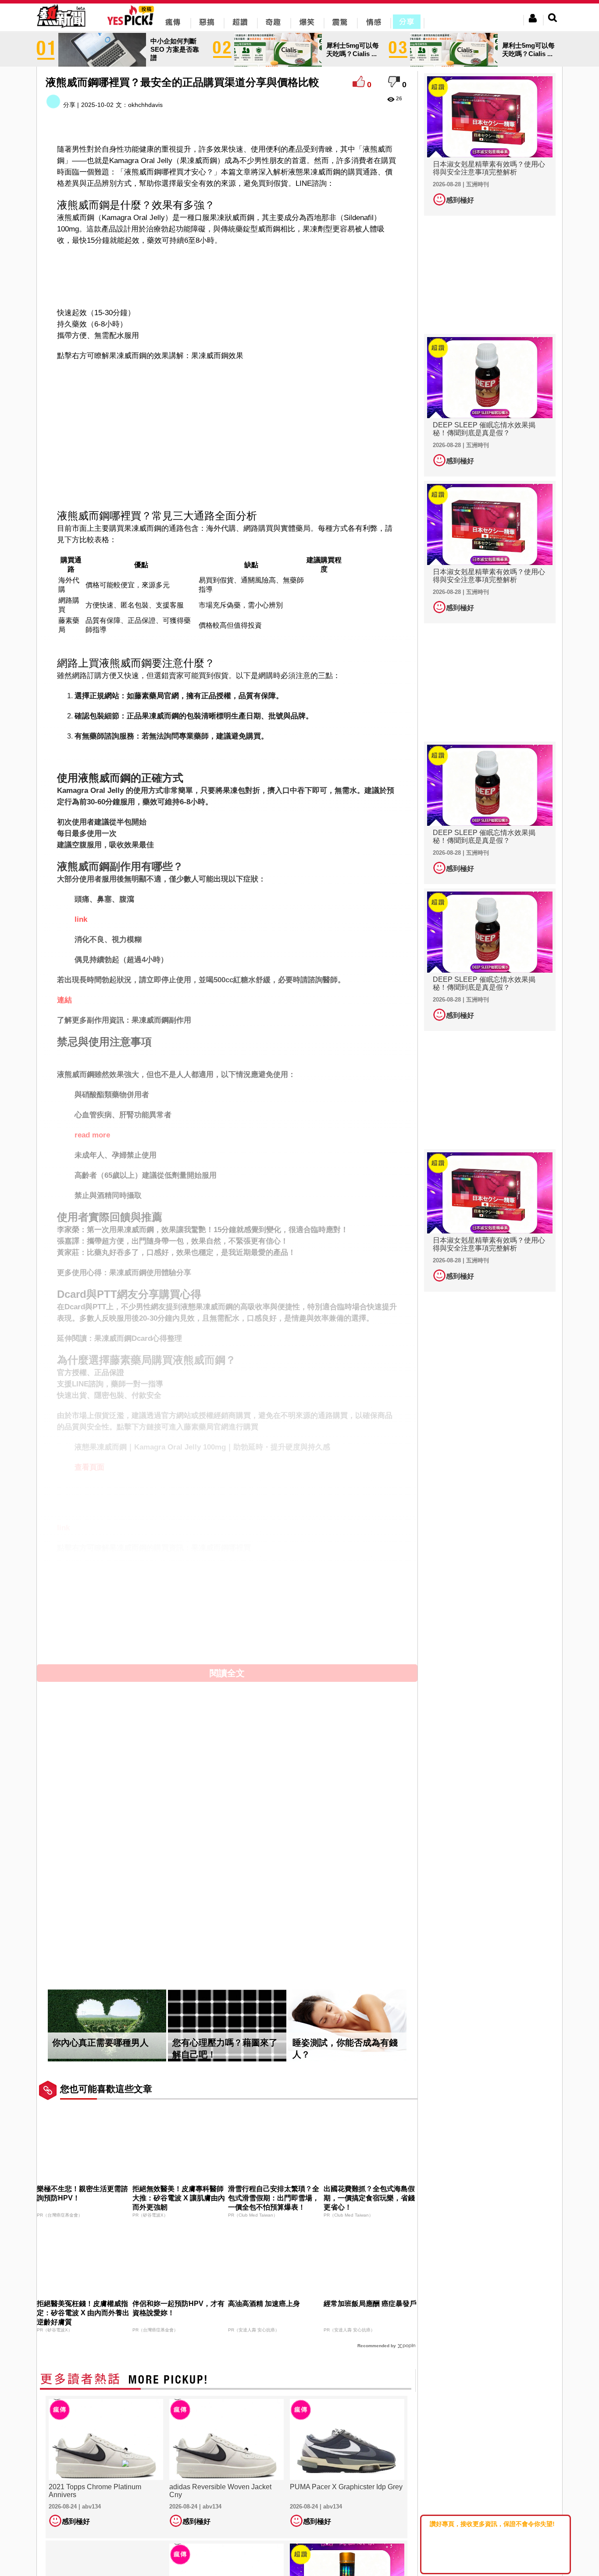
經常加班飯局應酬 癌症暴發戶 (370, 2304)
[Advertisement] (227, 275)
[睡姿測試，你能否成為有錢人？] (347, 2026)
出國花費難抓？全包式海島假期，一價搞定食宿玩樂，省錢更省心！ (369, 2198)
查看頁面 (89, 1467)
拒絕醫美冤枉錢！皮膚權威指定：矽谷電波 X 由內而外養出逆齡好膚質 (83, 2313)
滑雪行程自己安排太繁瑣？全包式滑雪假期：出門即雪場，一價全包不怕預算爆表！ (274, 2198)
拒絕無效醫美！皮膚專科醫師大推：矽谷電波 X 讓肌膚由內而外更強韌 (179, 2198)
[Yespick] (133, 24)
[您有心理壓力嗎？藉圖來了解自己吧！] (227, 2026)
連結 (64, 1000)
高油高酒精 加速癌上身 (264, 2304)
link (81, 919)
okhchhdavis (145, 105)
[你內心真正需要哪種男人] (107, 2026)
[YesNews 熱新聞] (61, 28)
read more (92, 1135)
